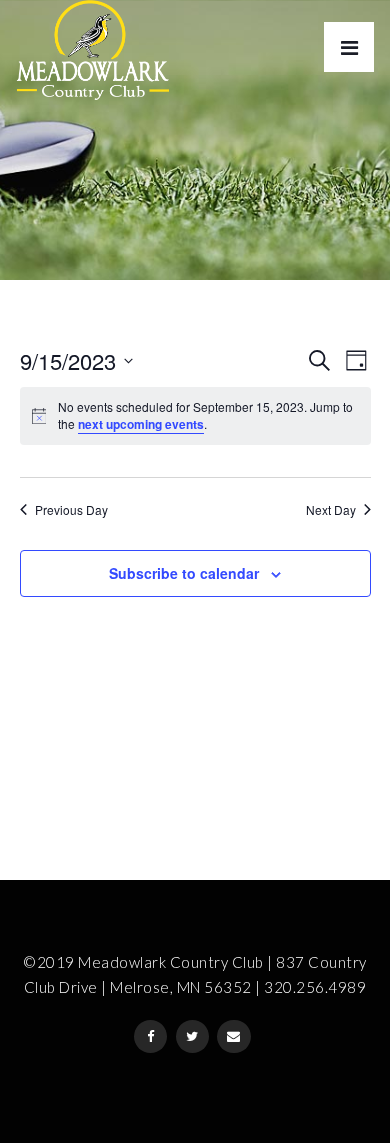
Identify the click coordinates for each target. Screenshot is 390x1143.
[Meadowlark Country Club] (92, 50)
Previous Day (71, 510)
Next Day (331, 510)
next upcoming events (141, 424)
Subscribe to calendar (184, 573)
